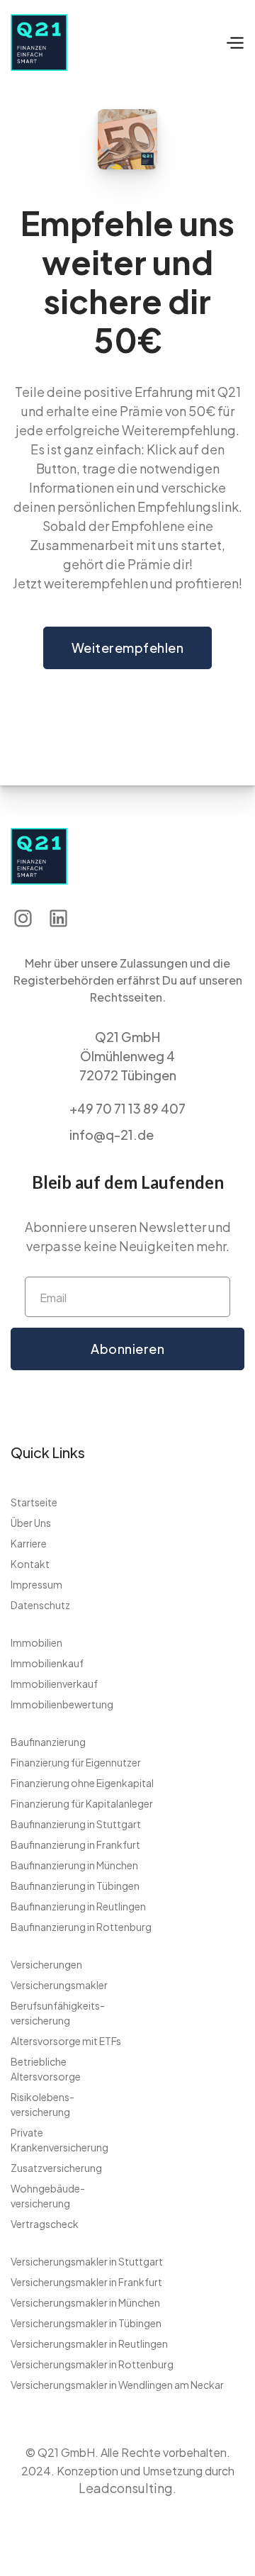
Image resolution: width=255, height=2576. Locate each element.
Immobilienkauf (47, 1663)
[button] (234, 43)
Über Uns (31, 1523)
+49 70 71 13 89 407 (127, 1108)
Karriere (29, 1543)
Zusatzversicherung (56, 2168)
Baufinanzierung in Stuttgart (76, 1824)
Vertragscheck (45, 2224)
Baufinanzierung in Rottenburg (81, 1927)
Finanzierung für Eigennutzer (76, 1762)
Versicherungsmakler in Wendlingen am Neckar (117, 2385)
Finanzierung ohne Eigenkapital (82, 1783)
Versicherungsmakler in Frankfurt (86, 2282)
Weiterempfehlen (128, 648)
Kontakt (30, 1564)
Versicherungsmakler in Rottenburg (92, 2364)
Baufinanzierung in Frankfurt (75, 1844)
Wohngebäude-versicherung (48, 2196)
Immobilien (36, 1642)
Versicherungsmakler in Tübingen (86, 2323)
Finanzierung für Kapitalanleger (82, 1803)
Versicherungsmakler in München (85, 2302)
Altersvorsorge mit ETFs (66, 2041)
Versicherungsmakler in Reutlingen (89, 2343)
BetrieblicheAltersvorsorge (46, 2069)
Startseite (34, 1502)
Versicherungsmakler (59, 1985)
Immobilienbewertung (62, 1704)
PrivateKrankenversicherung (59, 2140)
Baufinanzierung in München (74, 1865)
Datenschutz (40, 1605)
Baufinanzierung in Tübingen (75, 1886)
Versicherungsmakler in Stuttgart (87, 2261)
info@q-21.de (112, 1135)
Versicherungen (46, 1964)
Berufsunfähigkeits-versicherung (58, 2013)
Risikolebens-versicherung (42, 2104)
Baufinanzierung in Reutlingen (78, 1906)
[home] (79, 43)
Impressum (36, 1584)
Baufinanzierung (48, 1742)
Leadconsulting (126, 2488)
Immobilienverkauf (54, 1684)
